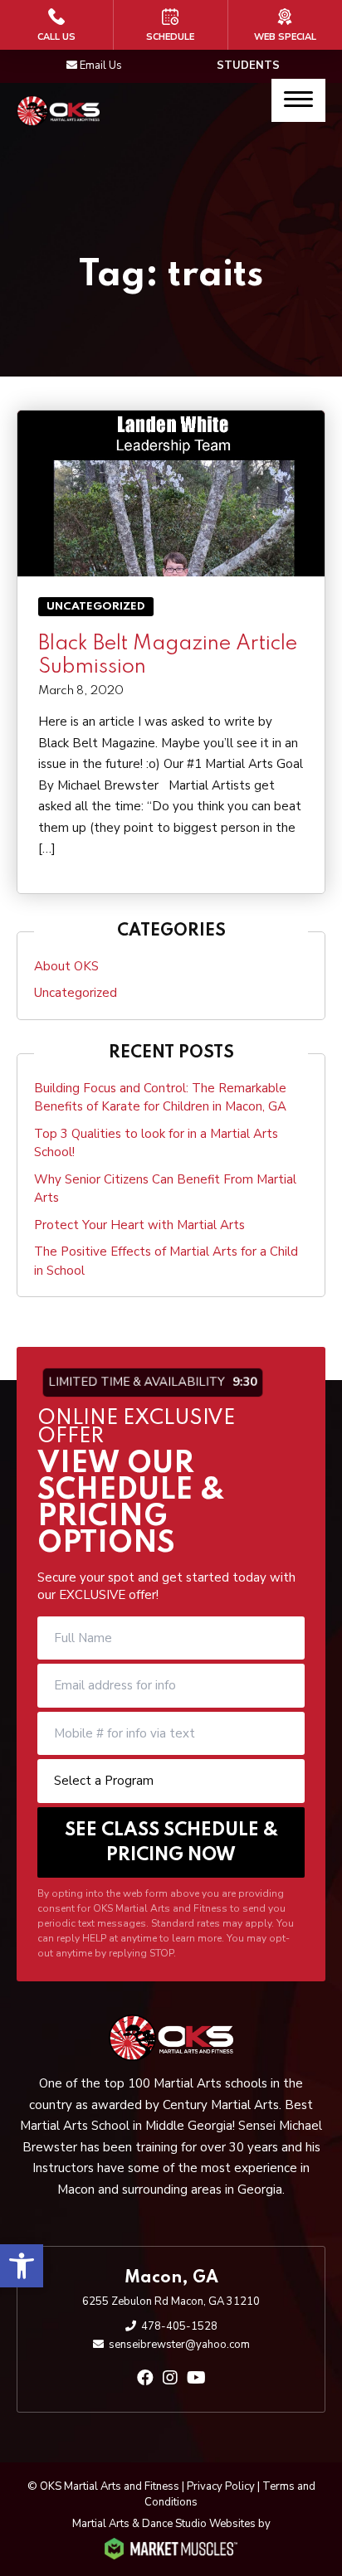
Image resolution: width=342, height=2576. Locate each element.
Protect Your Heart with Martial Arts (139, 1225)
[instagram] (170, 2378)
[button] (22, 2266)
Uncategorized (96, 607)
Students (248, 66)
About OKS (66, 966)
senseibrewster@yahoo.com (179, 2345)
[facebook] (145, 2378)
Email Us (101, 66)
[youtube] (196, 2378)
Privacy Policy (221, 2486)
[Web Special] (285, 25)
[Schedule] (170, 25)
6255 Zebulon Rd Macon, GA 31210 (171, 2301)
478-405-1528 (179, 2326)
